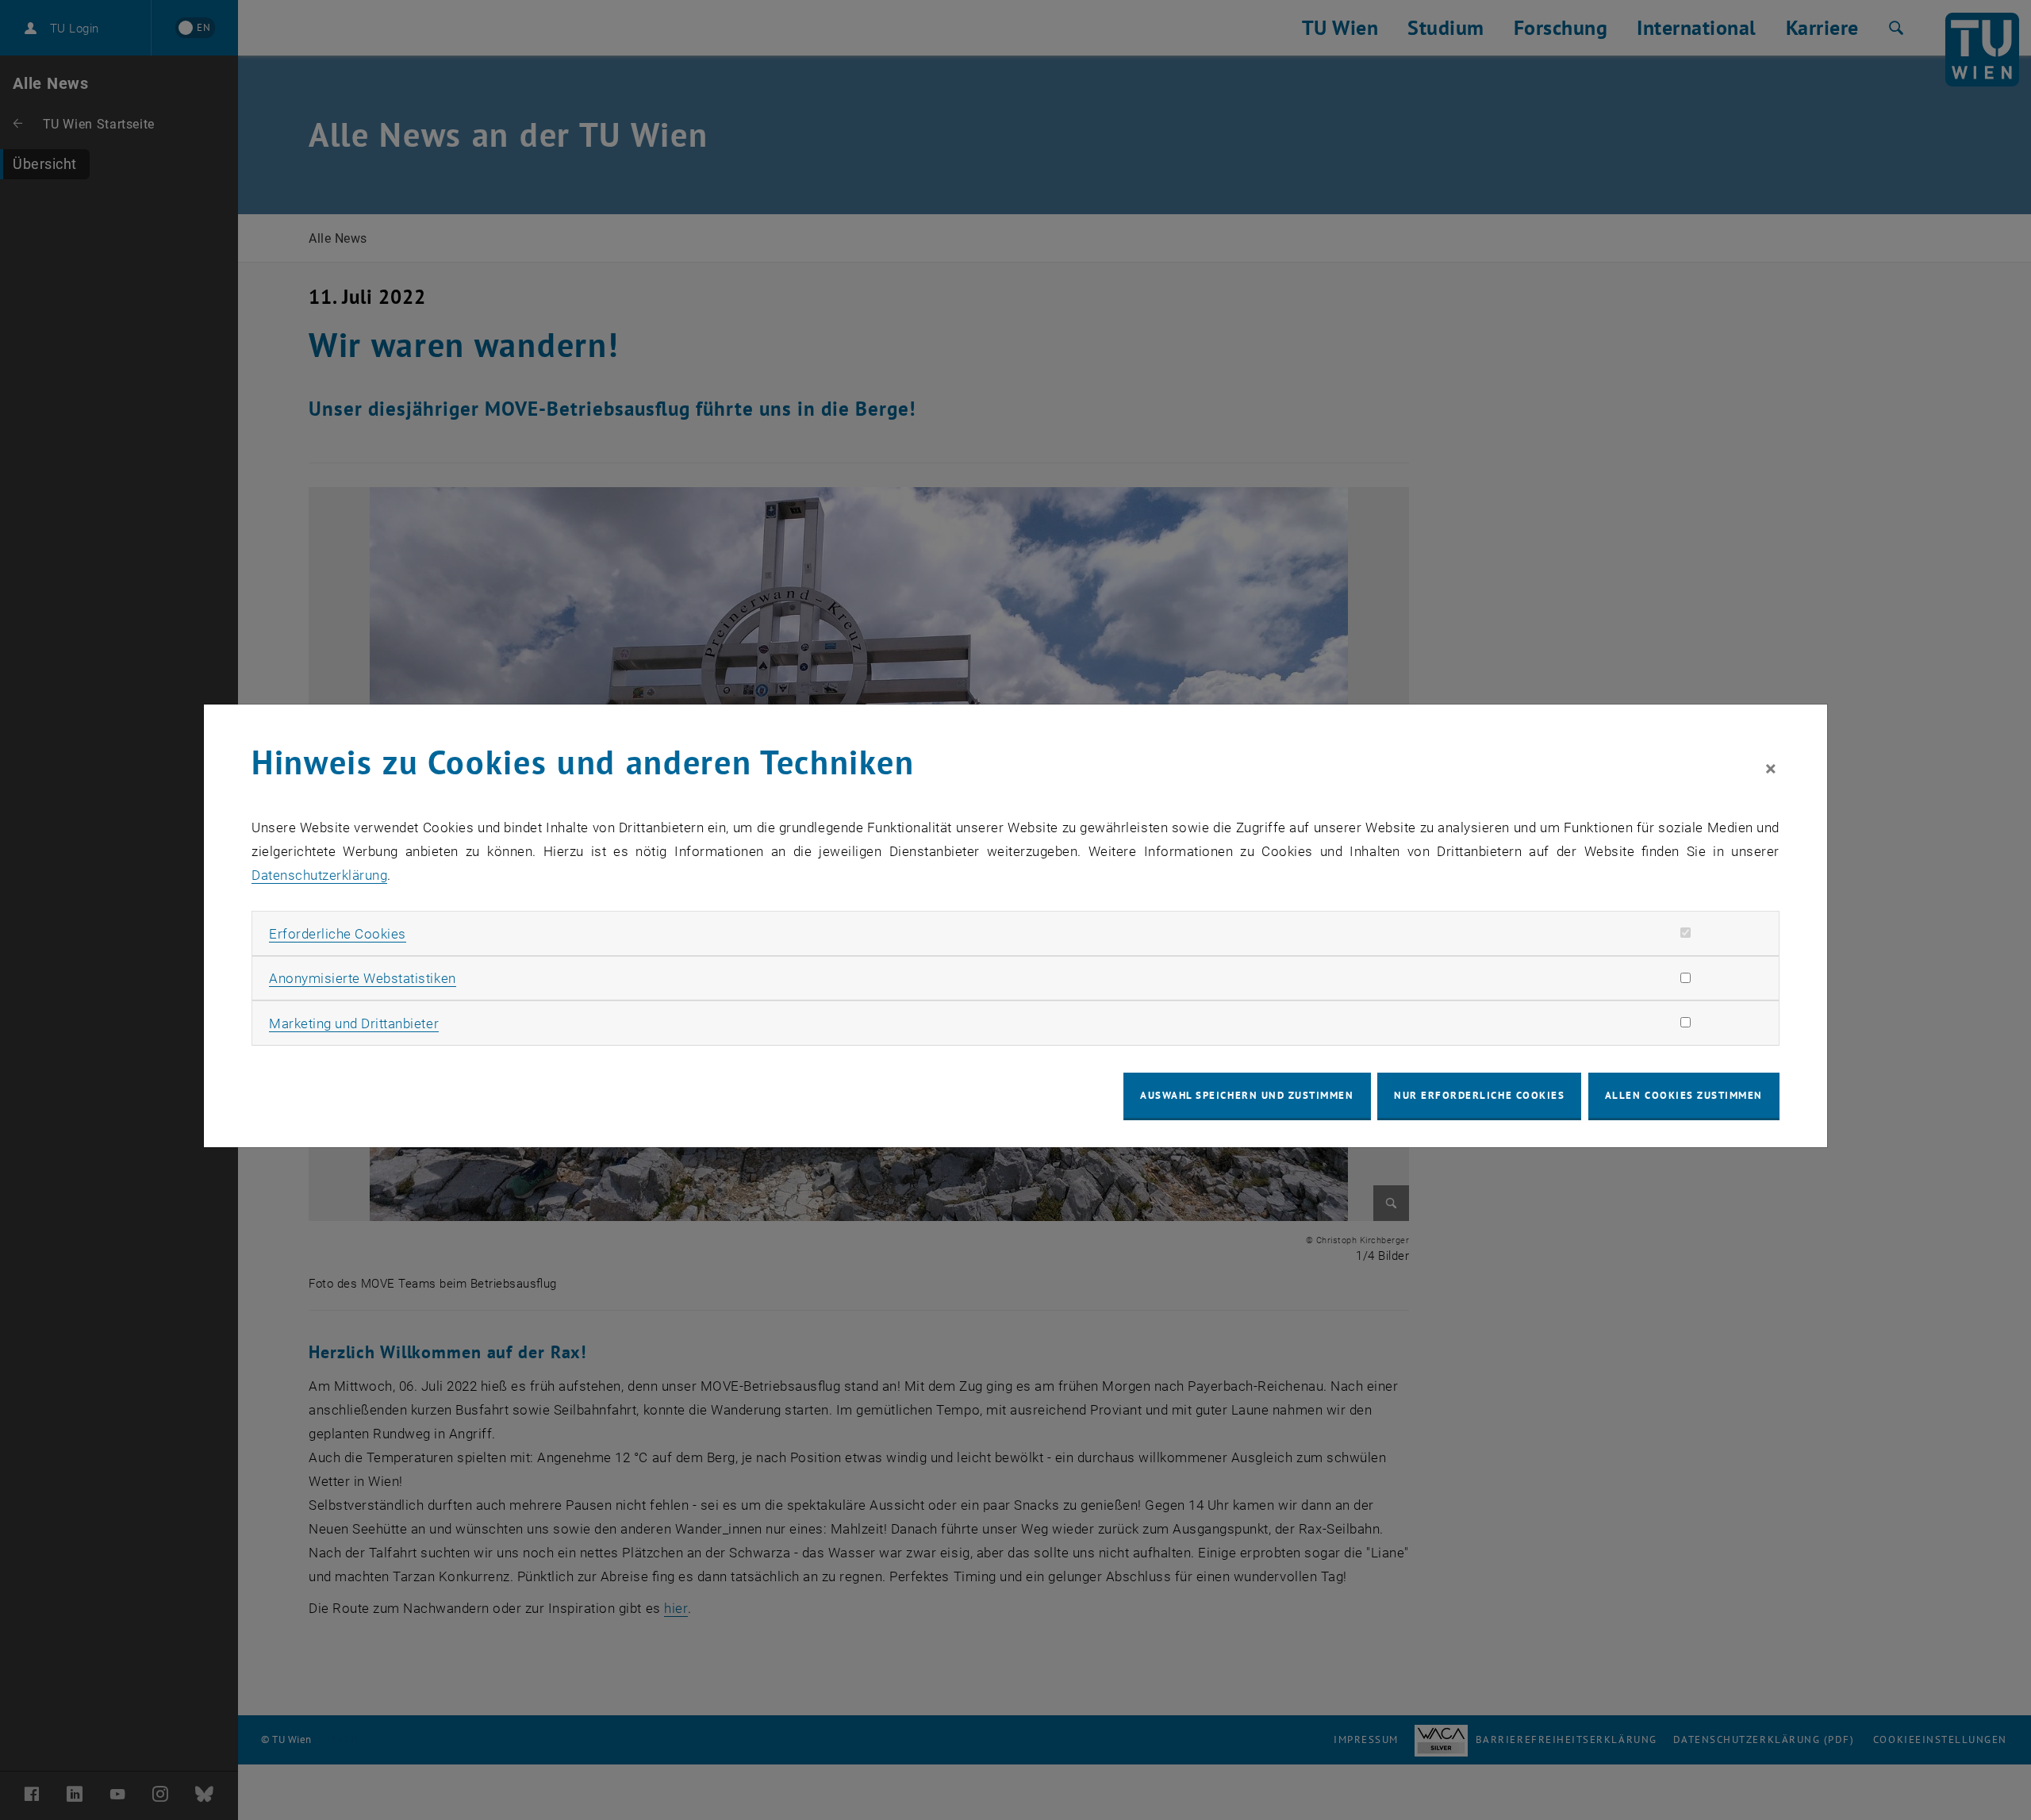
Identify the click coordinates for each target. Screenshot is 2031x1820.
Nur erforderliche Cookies (1479, 1095)
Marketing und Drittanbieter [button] (354, 1023)
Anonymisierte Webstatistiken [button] (362, 978)
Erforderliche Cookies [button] (338, 934)
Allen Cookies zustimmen (1684, 1095)
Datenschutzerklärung (319, 875)
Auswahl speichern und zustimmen (1247, 1095)
